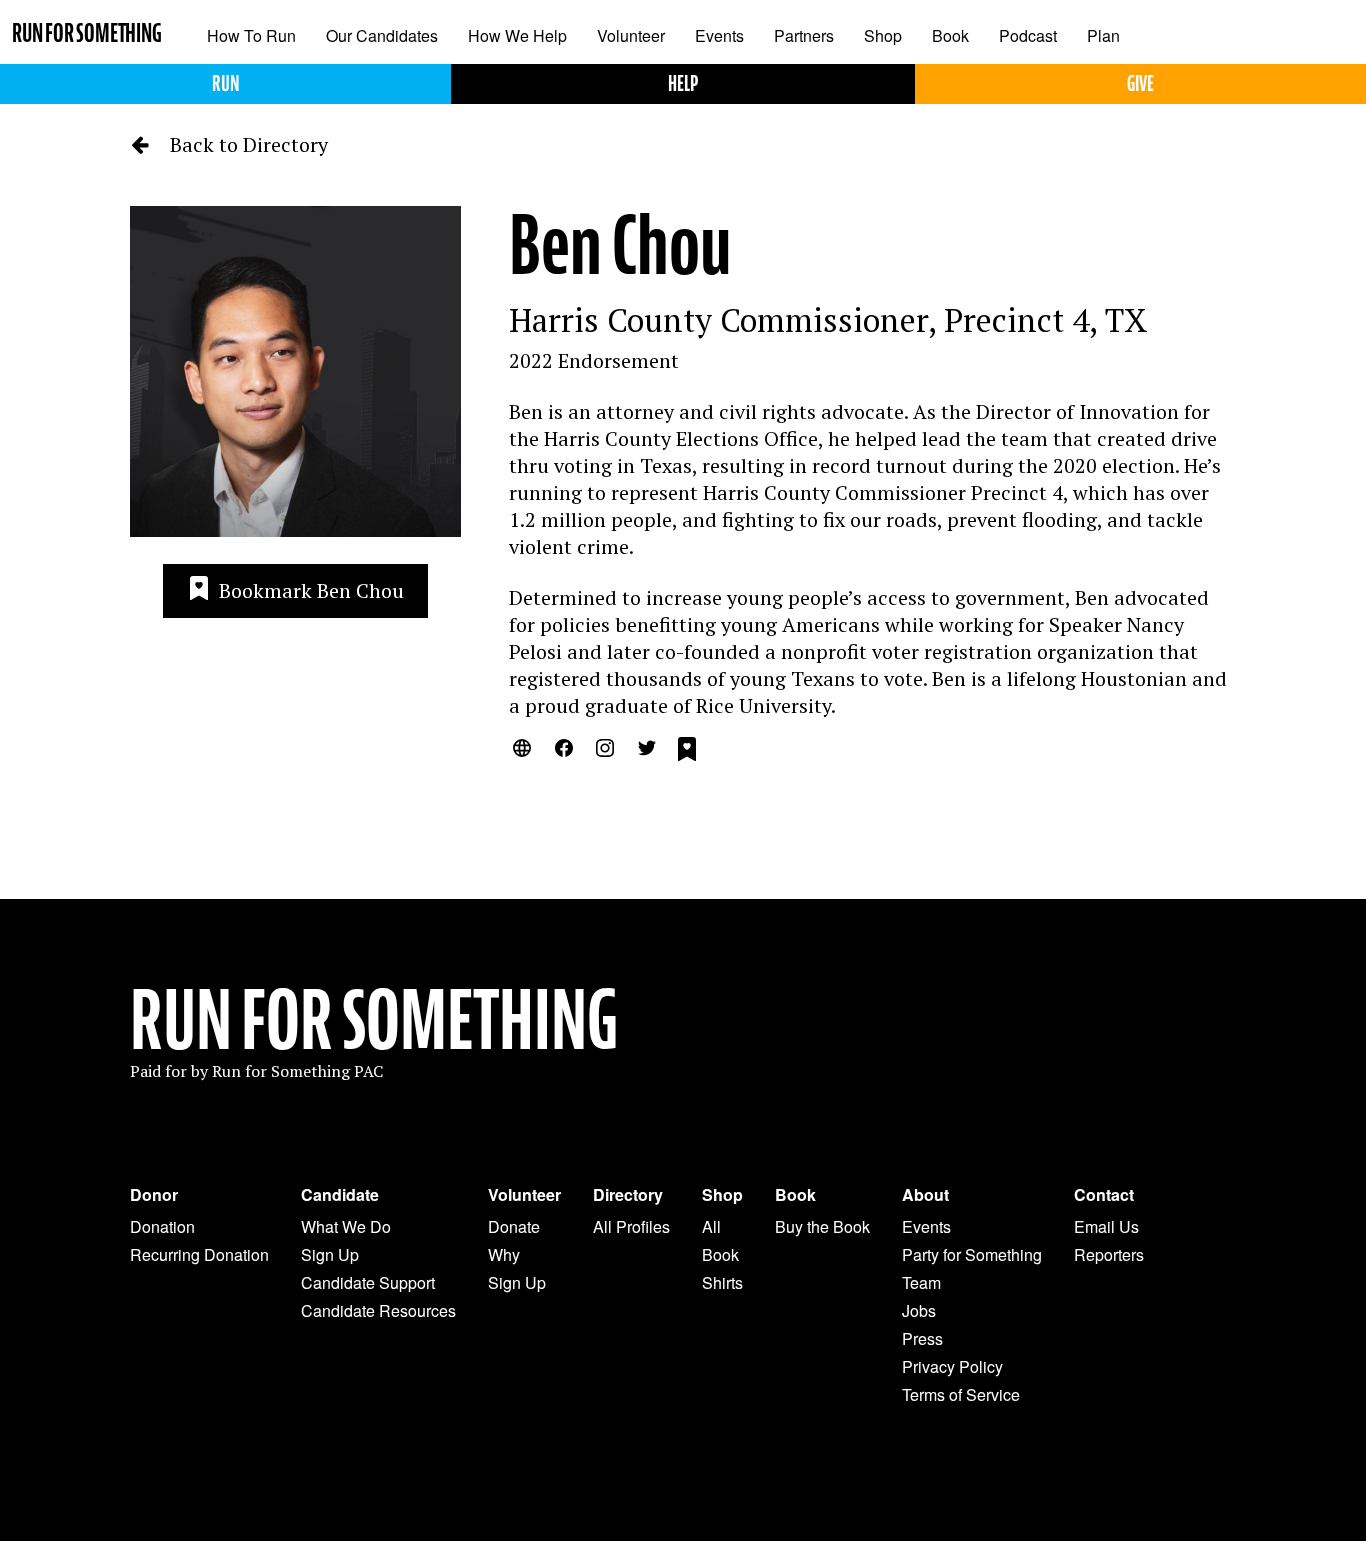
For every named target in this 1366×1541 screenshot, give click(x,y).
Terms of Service (961, 1394)
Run (225, 83)
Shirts (722, 1282)
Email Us (1106, 1226)
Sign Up (330, 1254)
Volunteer (631, 35)
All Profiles (631, 1226)
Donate (514, 1226)
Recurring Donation (199, 1254)
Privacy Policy (952, 1366)
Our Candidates (382, 35)
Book (950, 35)
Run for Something (87, 33)
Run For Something (374, 1021)
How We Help (517, 35)
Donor (154, 1195)
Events (719, 35)
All (711, 1226)
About (925, 1195)
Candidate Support (368, 1282)
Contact (1104, 1195)
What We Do (346, 1226)
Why (504, 1254)
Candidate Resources (378, 1310)
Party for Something (972, 1254)
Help (683, 83)
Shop (883, 35)
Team (921, 1282)
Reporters (1109, 1254)
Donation (162, 1226)
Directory (628, 1195)
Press (922, 1338)
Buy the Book (822, 1226)
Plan (1103, 35)
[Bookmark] (687, 752)
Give (1140, 83)
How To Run (251, 35)
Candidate (340, 1195)
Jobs (919, 1310)
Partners (804, 35)
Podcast (1028, 35)
